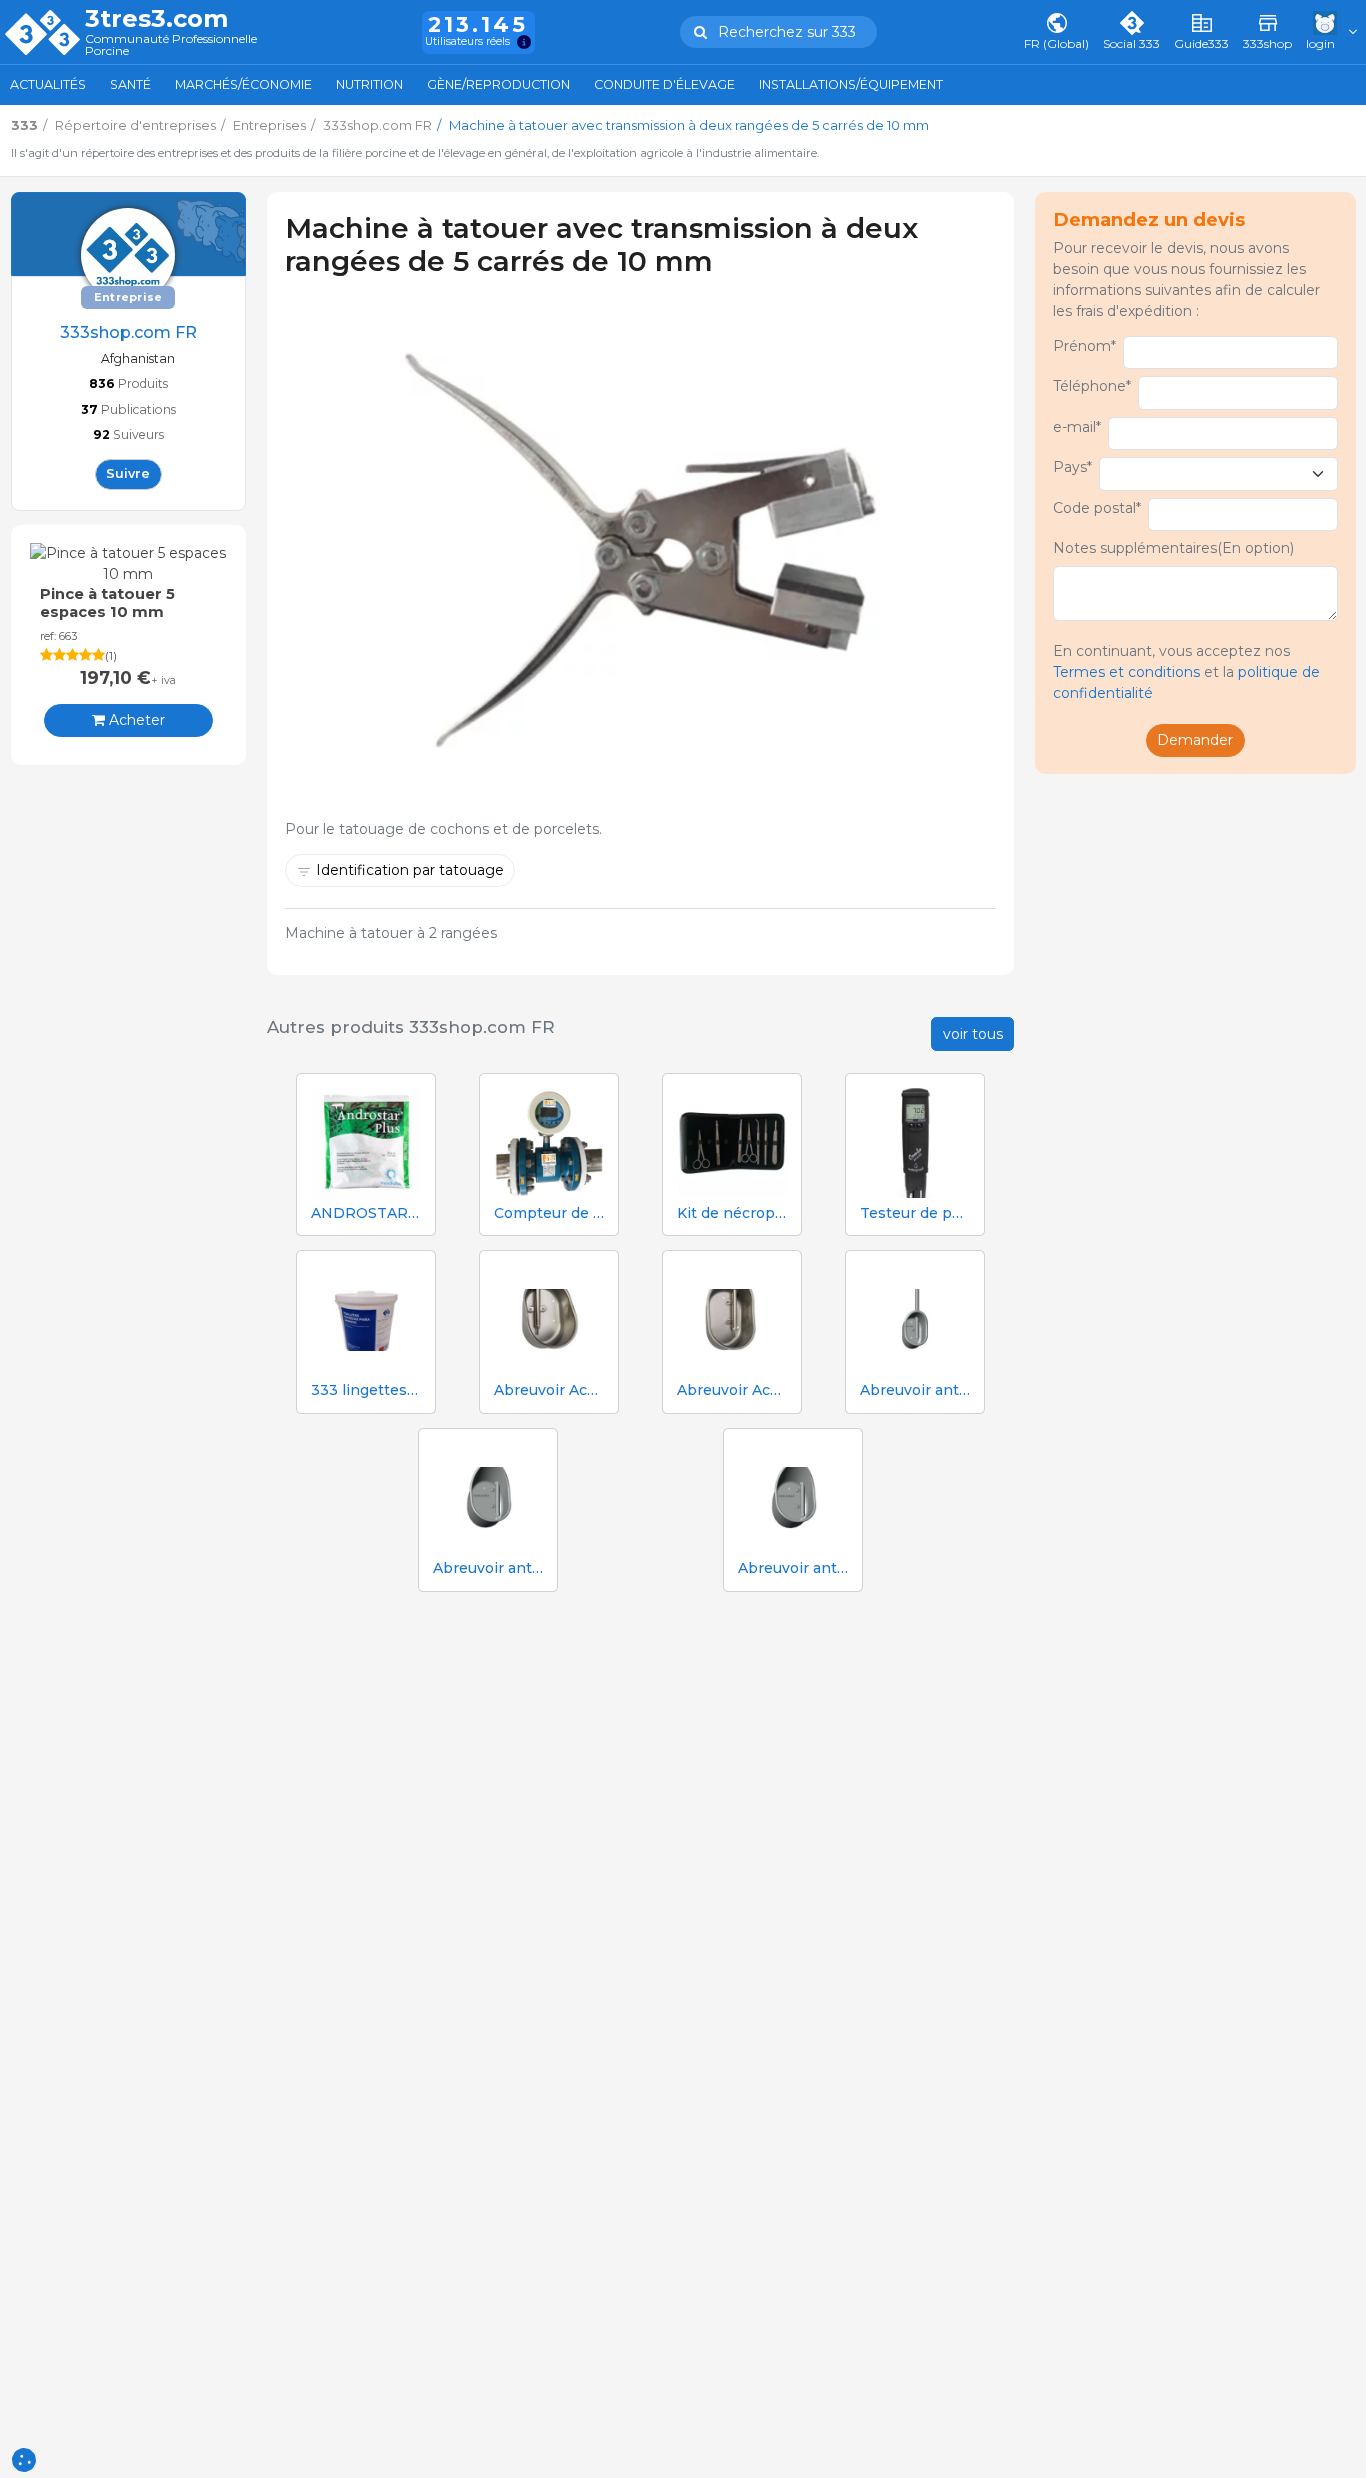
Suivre (128, 473)
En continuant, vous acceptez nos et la (1186, 672)
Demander (1195, 740)
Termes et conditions (1126, 672)
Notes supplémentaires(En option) (1173, 548)
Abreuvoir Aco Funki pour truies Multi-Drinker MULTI (732, 1390)
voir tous (973, 1034)
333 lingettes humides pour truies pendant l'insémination (366, 1390)
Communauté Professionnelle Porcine (171, 45)
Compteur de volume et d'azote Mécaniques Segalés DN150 (549, 1213)
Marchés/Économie (243, 84)
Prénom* (1084, 346)
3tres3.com (156, 19)
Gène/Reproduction (498, 84)
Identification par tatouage (410, 870)
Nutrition (369, 84)
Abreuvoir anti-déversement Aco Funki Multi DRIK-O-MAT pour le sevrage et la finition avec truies (488, 1568)
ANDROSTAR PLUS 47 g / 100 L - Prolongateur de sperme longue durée (366, 1213)
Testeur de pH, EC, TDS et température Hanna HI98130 (915, 1213)
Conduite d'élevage (664, 84)
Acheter (135, 720)
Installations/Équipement (851, 84)
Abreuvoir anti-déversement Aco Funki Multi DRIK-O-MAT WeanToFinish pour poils (793, 1568)
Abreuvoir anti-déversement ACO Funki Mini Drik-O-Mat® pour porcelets (915, 1390)
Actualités (48, 84)
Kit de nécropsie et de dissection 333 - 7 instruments (732, 1213)
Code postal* (1097, 508)
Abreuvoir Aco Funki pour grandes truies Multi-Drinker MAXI (549, 1390)
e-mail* (1077, 427)
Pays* (1072, 467)
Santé (130, 84)
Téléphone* (1092, 386)
